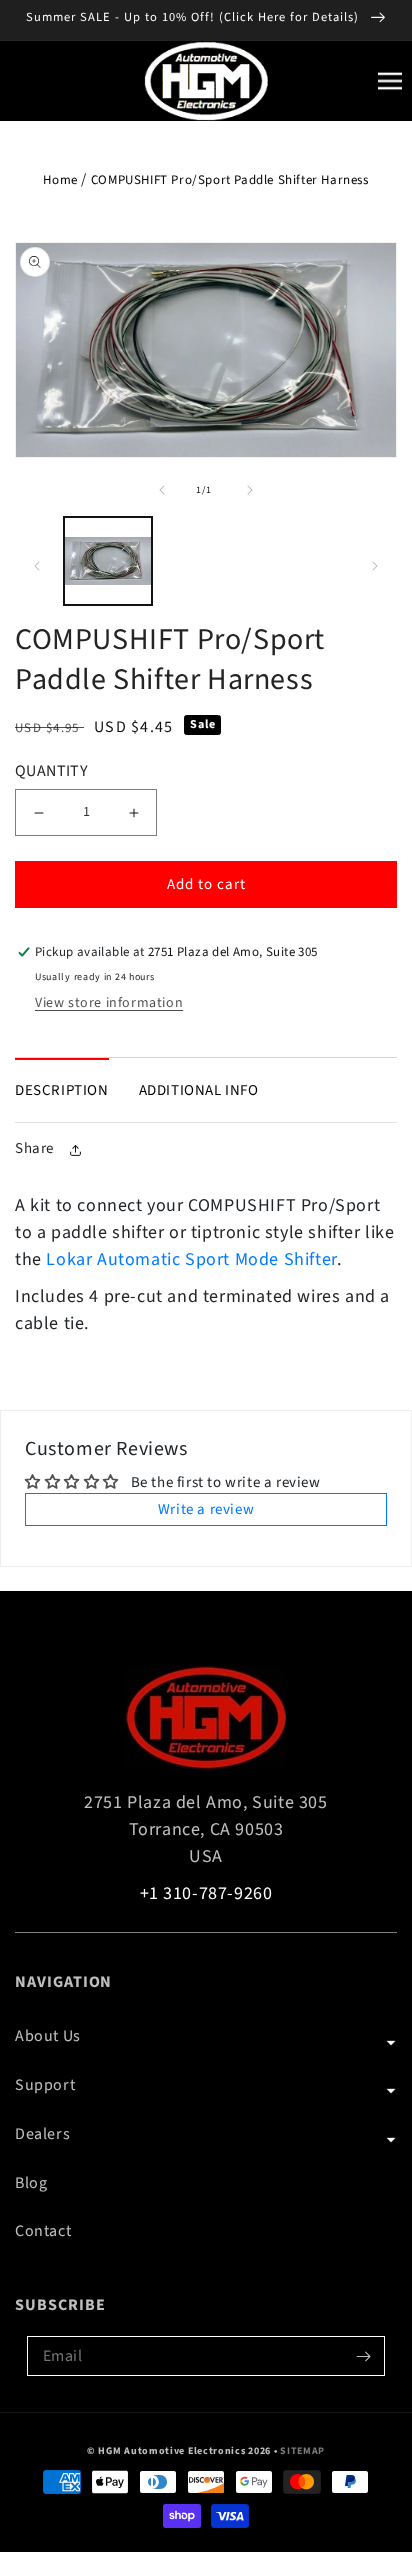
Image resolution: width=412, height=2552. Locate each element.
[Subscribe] (363, 2356)
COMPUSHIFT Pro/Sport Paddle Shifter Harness (230, 180)
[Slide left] (162, 490)
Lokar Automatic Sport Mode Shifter (191, 1259)
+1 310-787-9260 (206, 1893)
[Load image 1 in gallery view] (108, 561)
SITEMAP (302, 2451)
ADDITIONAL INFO (199, 1090)
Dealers (42, 2134)
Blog (31, 2183)
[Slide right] (250, 490)
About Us (48, 2036)
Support (45, 2085)
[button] (390, 83)
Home (60, 180)
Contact (43, 2231)
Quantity (51, 771)
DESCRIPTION (62, 1090)
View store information (109, 1003)
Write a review (206, 1509)
